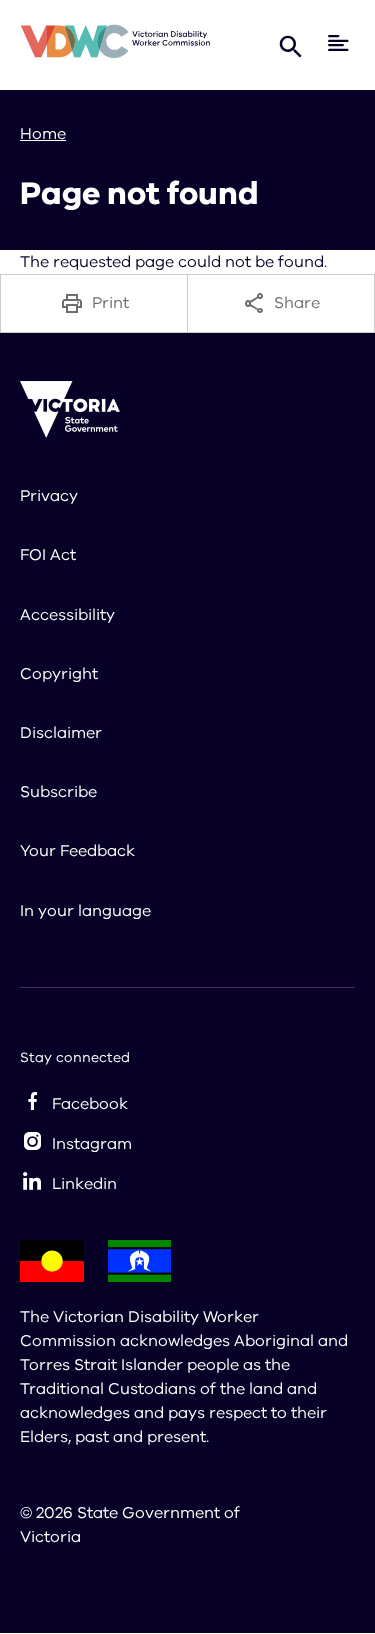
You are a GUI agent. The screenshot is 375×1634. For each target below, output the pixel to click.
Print (110, 303)
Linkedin (84, 1184)
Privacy (49, 496)
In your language (85, 911)
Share (297, 303)
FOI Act (48, 555)
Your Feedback (77, 851)
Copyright (59, 674)
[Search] (291, 45)
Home (43, 134)
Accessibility (67, 615)
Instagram (92, 1144)
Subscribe (58, 792)
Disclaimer (61, 733)
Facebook (90, 1104)
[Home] (115, 44)
